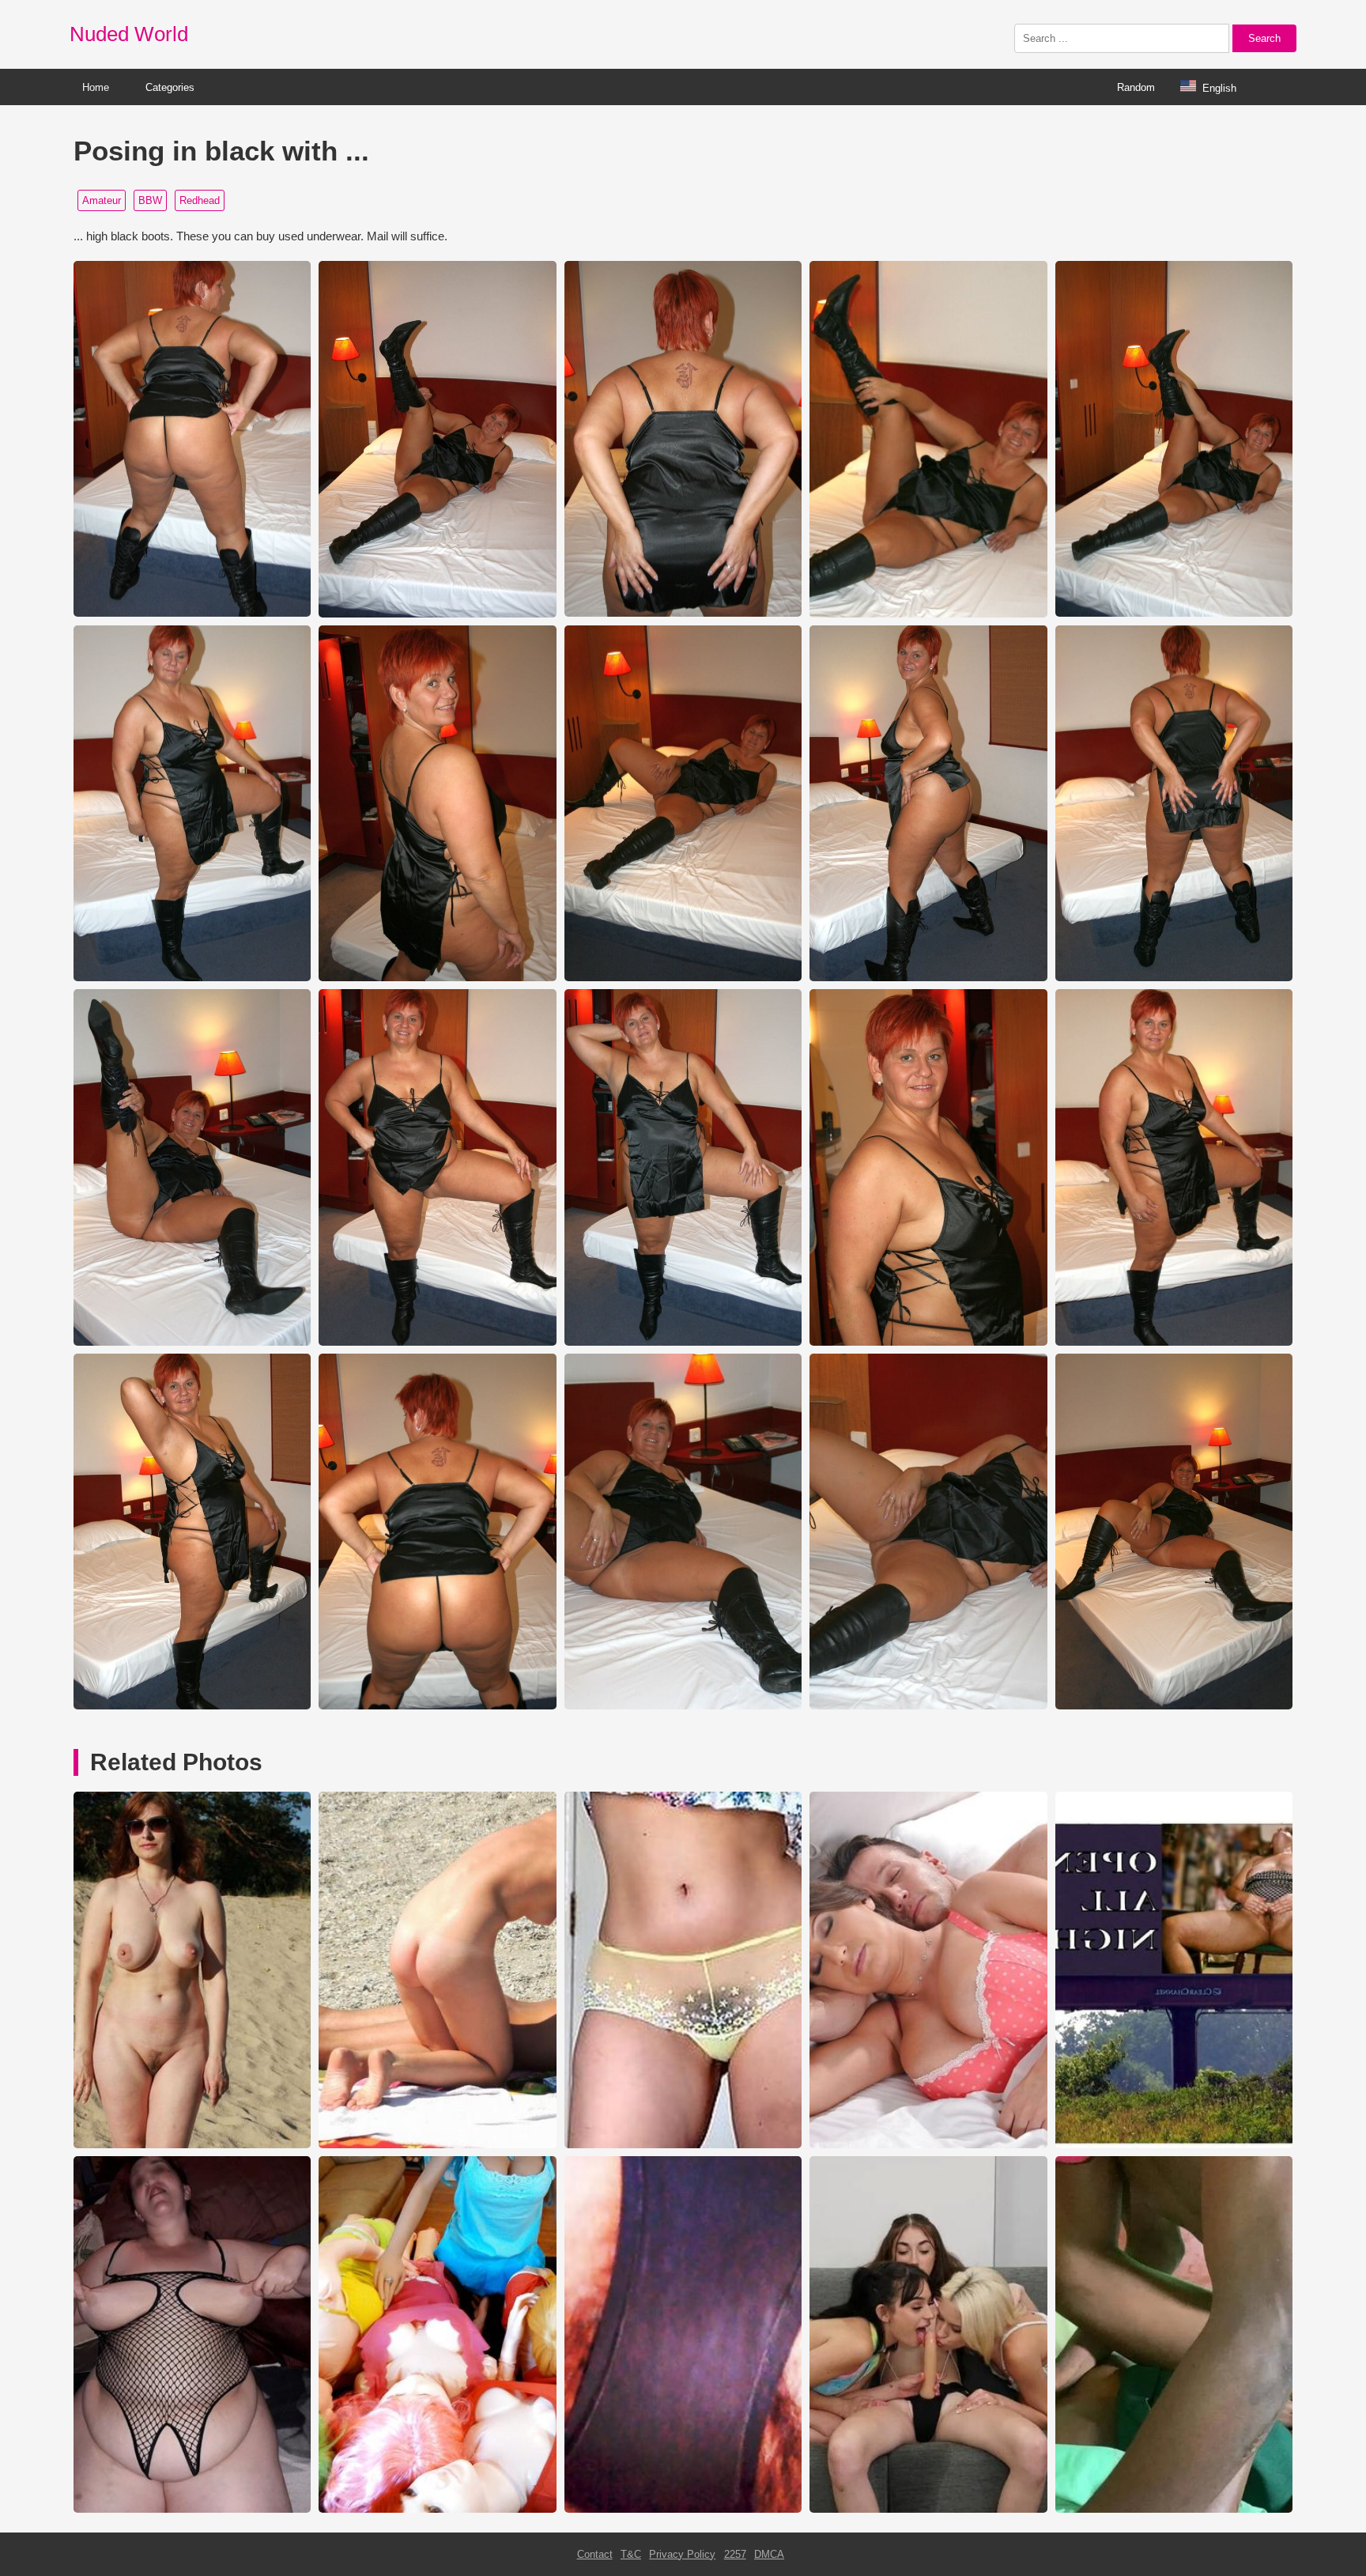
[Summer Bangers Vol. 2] (928, 2509)
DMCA (769, 2554)
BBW (150, 200)
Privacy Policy (682, 2554)
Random (1136, 87)
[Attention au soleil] (437, 2145)
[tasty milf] (928, 2145)
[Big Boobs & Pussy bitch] (683, 2509)
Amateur (102, 200)
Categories (170, 87)
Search (1264, 38)
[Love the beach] (192, 2145)
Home (96, 87)
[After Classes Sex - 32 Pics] (1174, 2509)
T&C (631, 2554)
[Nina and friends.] (437, 2509)
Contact (595, 2554)
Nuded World (129, 34)
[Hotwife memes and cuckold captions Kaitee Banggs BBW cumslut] (1174, 2145)
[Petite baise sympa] (192, 2509)
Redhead (200, 200)
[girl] (683, 2145)
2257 (735, 2554)
